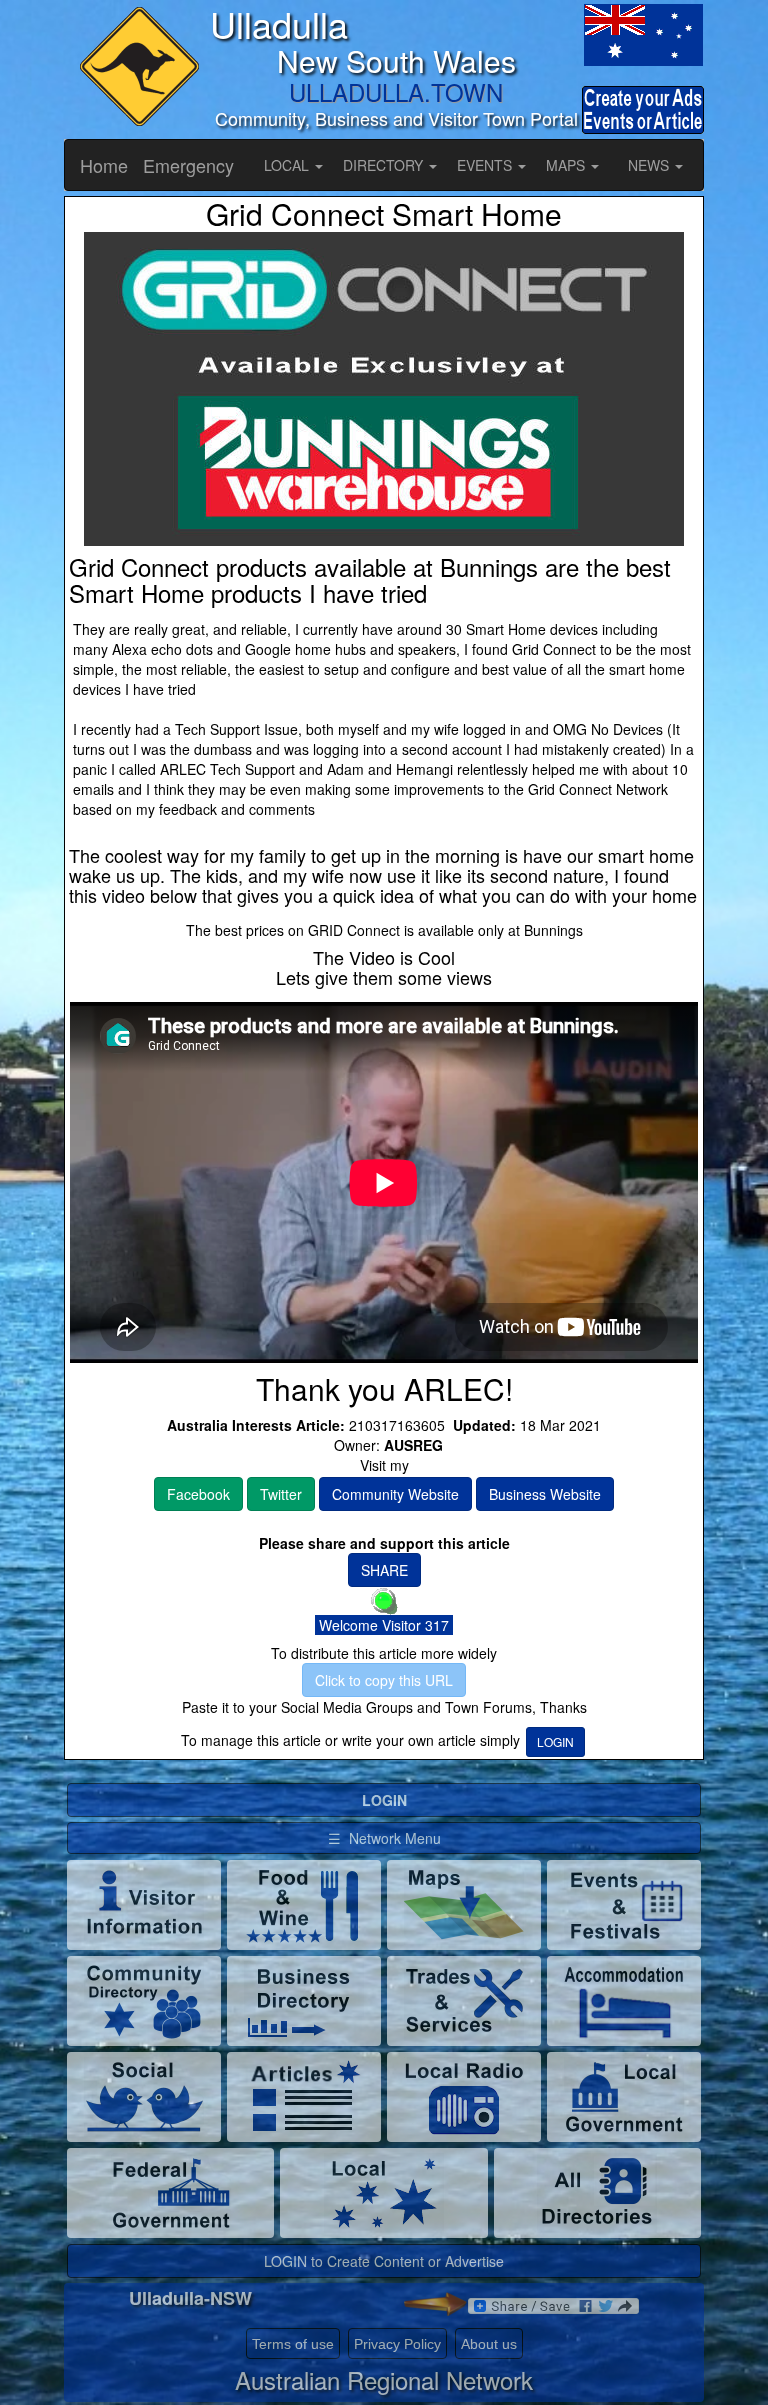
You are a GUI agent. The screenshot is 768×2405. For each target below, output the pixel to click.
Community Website (395, 1494)
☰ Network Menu (384, 1838)
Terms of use (293, 2344)
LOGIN (555, 1741)
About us (489, 2344)
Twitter (281, 1494)
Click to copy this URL (384, 1680)
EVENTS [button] (486, 165)
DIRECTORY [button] (385, 165)
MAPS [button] (567, 165)
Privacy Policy (397, 2344)
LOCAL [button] (288, 165)
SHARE (384, 1570)
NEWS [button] (650, 165)
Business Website (545, 1494)
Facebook (198, 1494)
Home (104, 165)
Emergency (188, 165)
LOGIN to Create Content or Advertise (384, 2261)
